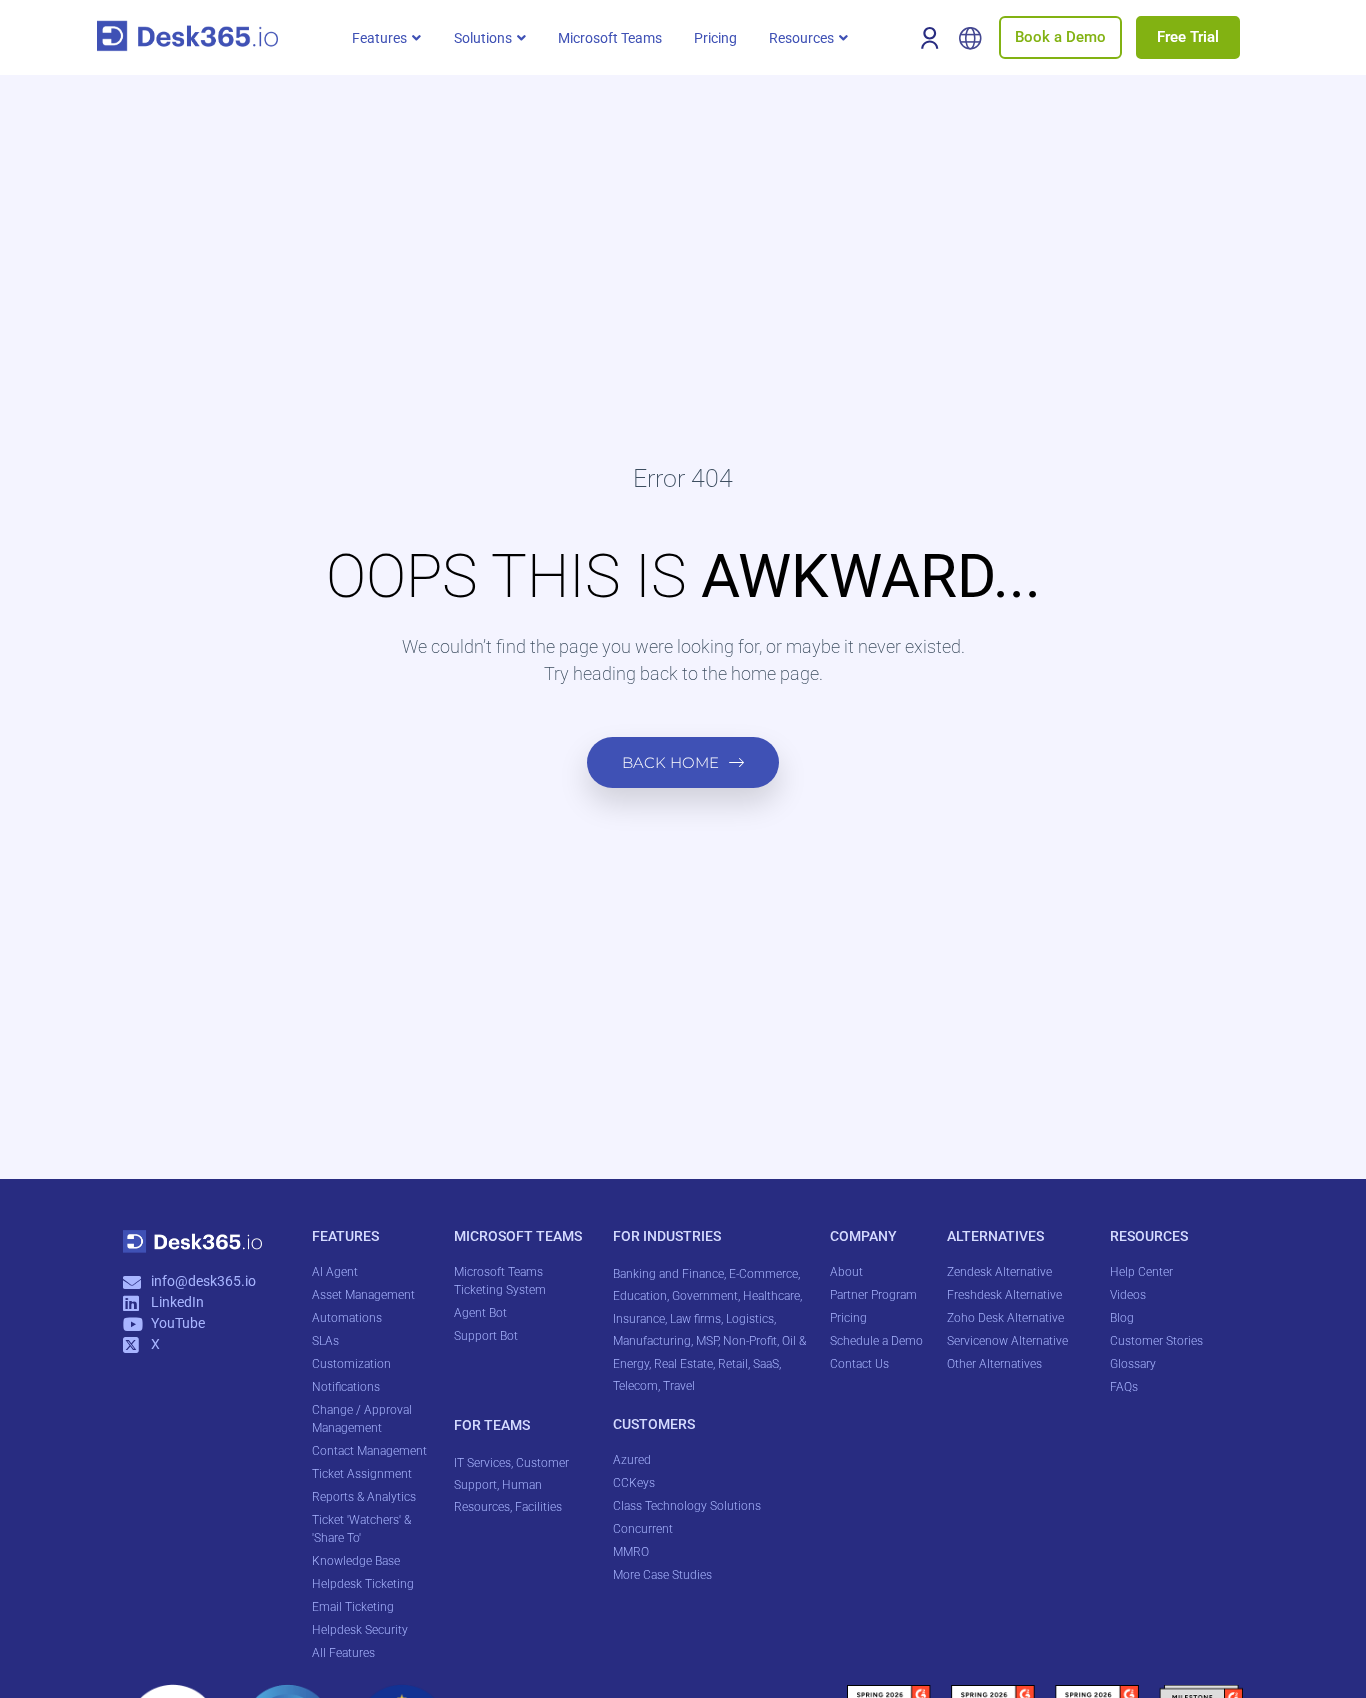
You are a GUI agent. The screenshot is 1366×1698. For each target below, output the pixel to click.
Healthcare (771, 1296)
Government (705, 1296)
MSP (707, 1341)
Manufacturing (652, 1341)
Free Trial (1188, 37)
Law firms (695, 1319)
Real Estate (683, 1364)
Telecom (635, 1386)
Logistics (750, 1319)
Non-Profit (750, 1341)
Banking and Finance (668, 1274)
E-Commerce (763, 1274)
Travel (679, 1386)
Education (640, 1296)
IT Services (482, 1463)
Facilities (540, 1507)
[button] (386, 38)
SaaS (766, 1364)
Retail (733, 1364)
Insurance (639, 1319)
